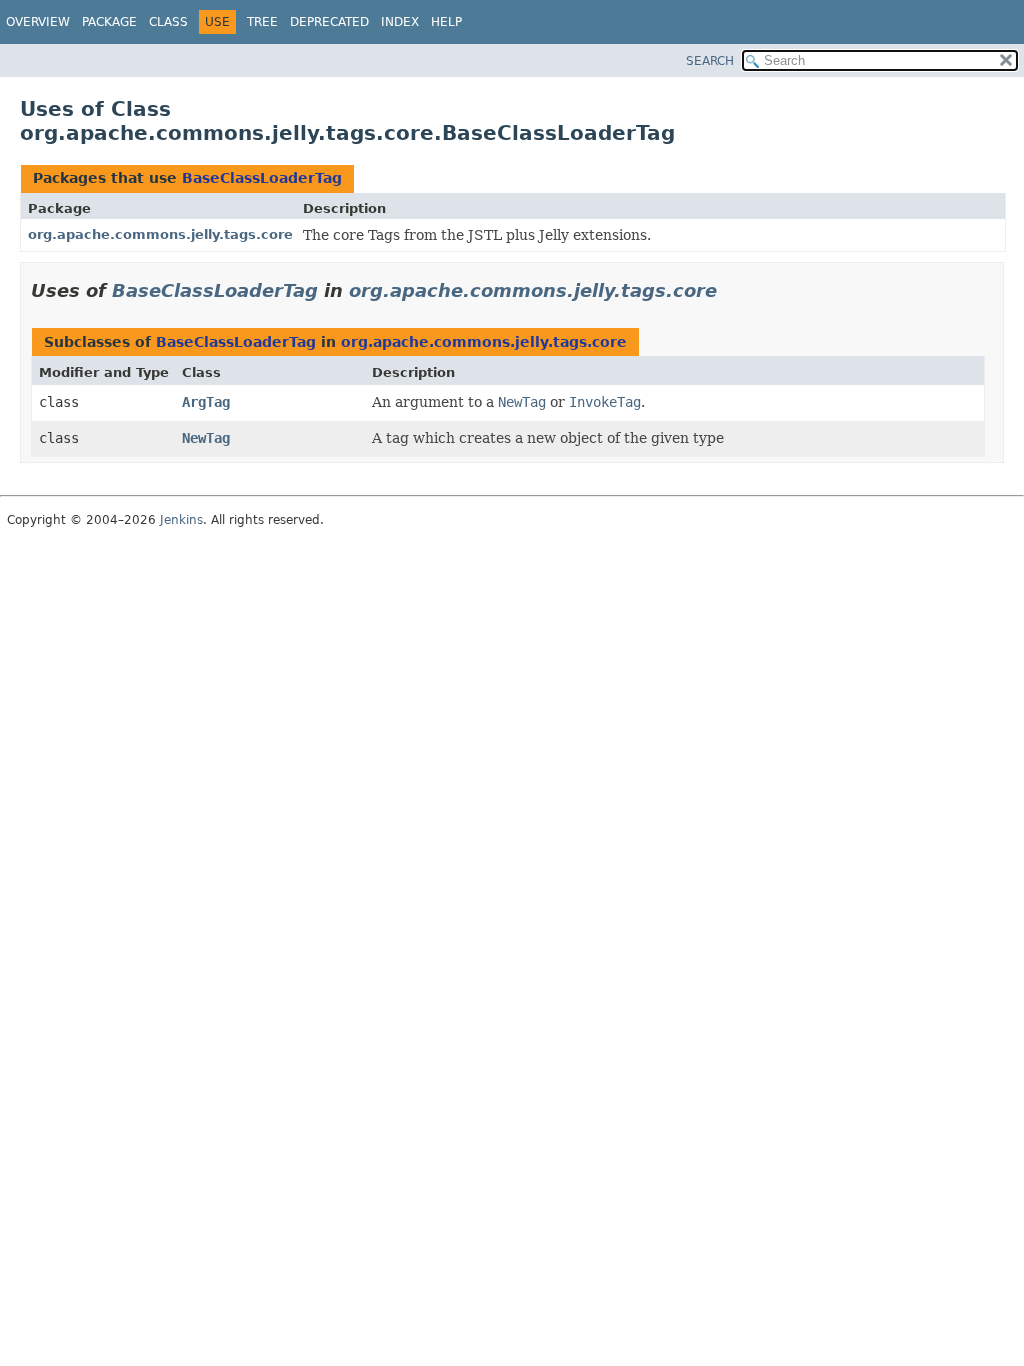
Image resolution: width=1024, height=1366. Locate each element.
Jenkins (181, 520)
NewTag (206, 438)
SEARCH (710, 61)
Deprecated (329, 22)
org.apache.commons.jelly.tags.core (160, 234)
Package (109, 22)
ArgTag (206, 402)
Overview (38, 22)
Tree (262, 22)
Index (400, 22)
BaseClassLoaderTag (262, 178)
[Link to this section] (731, 290)
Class (168, 22)
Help (446, 22)
